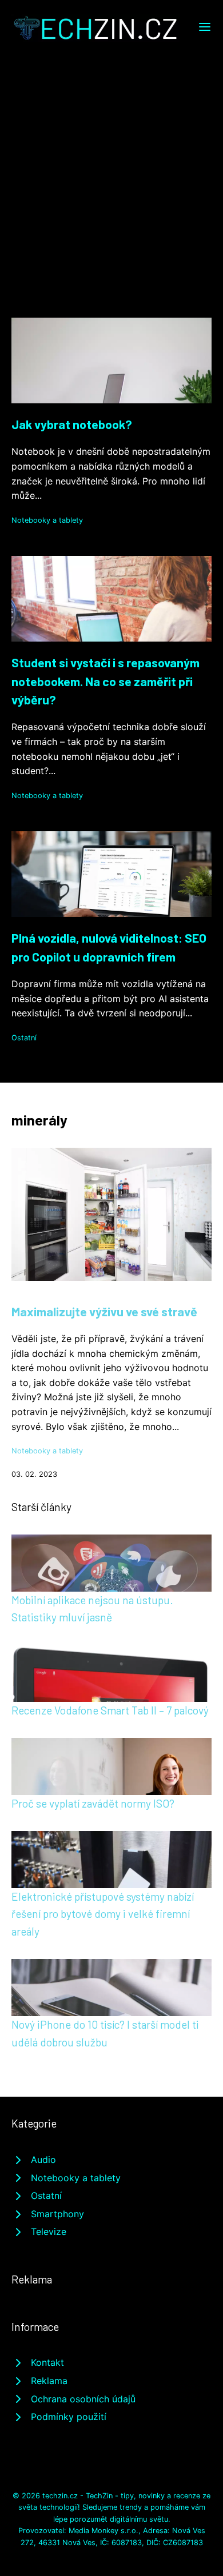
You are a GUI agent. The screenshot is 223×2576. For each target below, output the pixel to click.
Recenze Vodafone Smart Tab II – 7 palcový (110, 1710)
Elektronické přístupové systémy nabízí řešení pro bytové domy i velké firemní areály (103, 1914)
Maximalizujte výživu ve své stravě (104, 1311)
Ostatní (24, 1038)
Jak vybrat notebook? (72, 424)
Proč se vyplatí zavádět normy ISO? (93, 1803)
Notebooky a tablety (47, 520)
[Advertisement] (111, 159)
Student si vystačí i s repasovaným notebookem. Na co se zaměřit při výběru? (105, 681)
